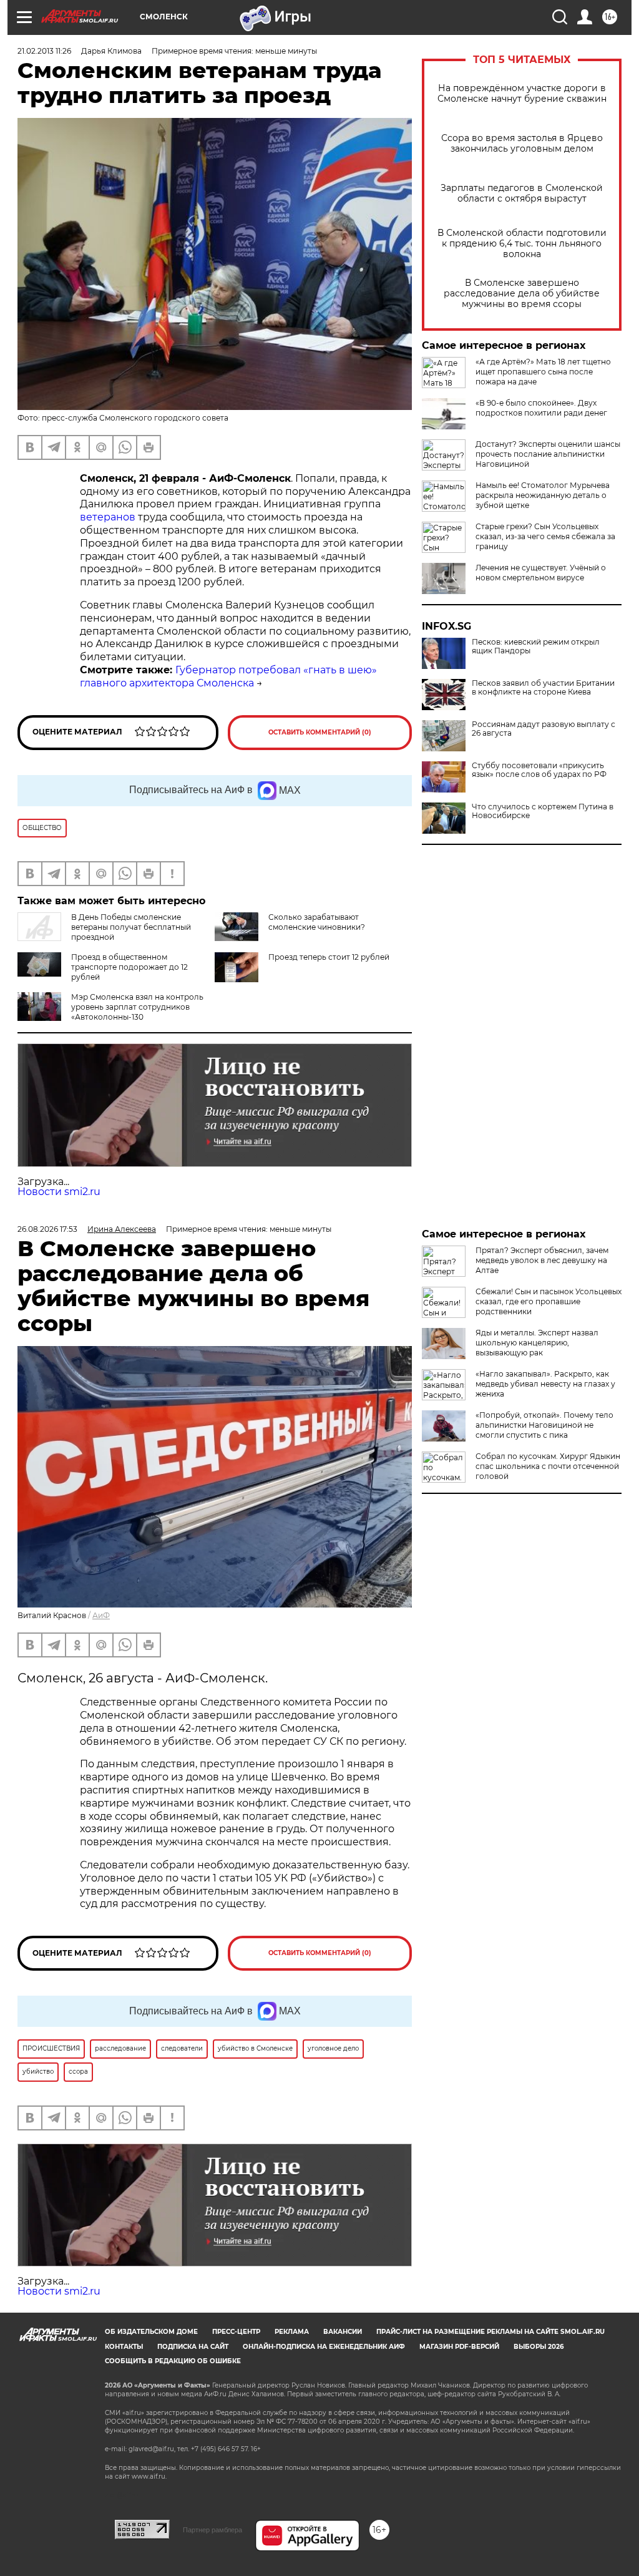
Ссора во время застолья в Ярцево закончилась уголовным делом (522, 144)
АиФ (101, 1615)
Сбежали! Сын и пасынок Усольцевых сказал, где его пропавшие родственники (549, 1301)
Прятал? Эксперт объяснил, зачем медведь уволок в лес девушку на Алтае (542, 1260)
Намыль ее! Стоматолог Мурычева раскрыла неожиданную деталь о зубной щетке (543, 495)
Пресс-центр (236, 2332)
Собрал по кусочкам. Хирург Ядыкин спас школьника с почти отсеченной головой (548, 1466)
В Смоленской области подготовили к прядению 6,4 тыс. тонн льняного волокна (522, 244)
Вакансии (343, 2332)
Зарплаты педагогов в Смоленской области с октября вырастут (522, 193)
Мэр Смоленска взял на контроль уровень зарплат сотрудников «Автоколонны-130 (137, 1007)
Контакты (124, 2347)
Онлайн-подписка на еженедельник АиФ (324, 2347)
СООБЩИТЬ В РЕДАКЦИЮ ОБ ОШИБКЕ (173, 2361)
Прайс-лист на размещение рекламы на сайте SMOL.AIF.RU (490, 2332)
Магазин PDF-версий (459, 2347)
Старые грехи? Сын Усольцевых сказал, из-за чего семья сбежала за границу (545, 536)
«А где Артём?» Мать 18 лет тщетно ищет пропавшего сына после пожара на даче (543, 372)
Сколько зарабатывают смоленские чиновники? (317, 922)
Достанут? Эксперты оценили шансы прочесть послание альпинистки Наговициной (548, 454)
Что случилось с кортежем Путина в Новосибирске (543, 811)
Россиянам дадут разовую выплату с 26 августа (544, 729)
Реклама (292, 2332)
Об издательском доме (151, 2332)
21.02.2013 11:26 (44, 51)
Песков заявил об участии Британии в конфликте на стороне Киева (543, 688)
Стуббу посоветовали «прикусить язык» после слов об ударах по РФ (539, 770)
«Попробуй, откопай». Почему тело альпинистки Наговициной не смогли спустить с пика (544, 1425)
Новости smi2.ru (59, 1192)
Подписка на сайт (193, 2347)
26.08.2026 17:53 (47, 1229)
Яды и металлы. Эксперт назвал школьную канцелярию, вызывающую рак (537, 1343)
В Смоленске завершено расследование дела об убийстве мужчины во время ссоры (522, 294)
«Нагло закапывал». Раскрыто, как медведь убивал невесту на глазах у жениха (545, 1384)
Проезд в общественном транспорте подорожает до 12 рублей (129, 967)
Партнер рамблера (212, 2530)
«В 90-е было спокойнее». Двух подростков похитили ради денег (541, 408)
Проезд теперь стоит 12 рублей (329, 957)
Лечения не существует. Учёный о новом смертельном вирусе (541, 573)
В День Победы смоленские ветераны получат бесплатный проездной (131, 927)
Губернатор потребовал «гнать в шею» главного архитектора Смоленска (228, 676)
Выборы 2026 (539, 2347)
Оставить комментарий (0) (320, 732)
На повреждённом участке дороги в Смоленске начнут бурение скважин (522, 94)
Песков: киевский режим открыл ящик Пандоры (536, 646)
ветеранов (108, 517)
